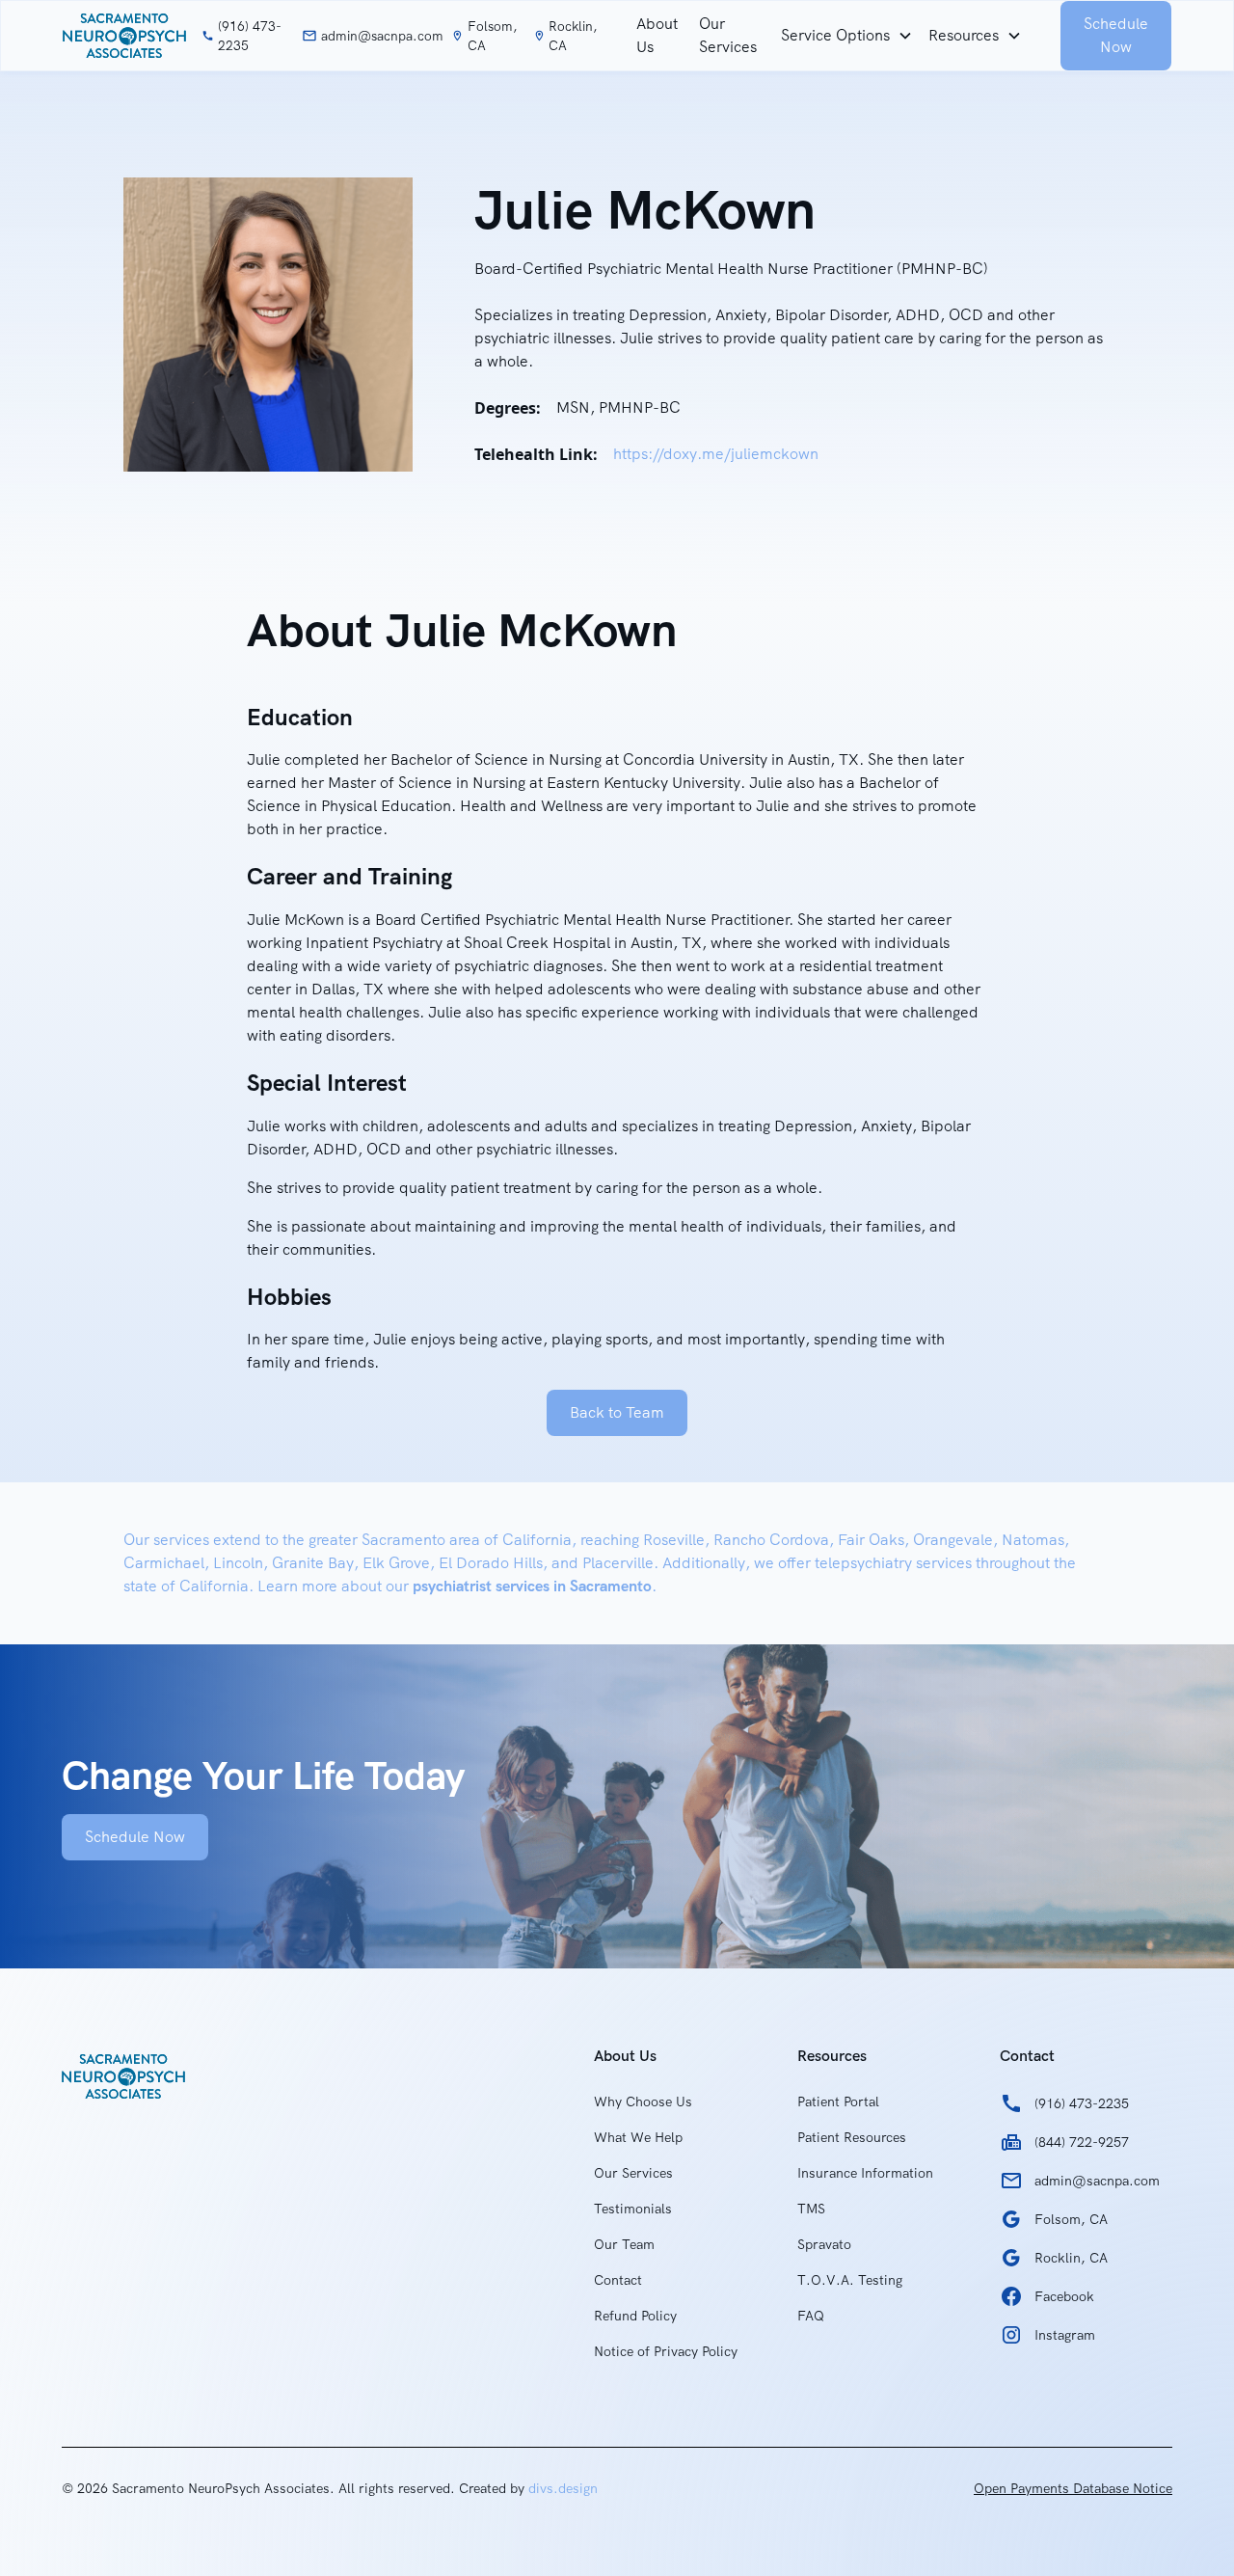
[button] (847, 36)
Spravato (824, 2244)
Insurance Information (865, 2173)
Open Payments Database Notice (1073, 2488)
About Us (657, 35)
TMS (811, 2209)
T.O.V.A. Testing (850, 2280)
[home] (124, 36)
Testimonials (633, 2209)
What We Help (638, 2137)
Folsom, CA (492, 36)
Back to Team (617, 1412)
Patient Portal (838, 2101)
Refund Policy (635, 2316)
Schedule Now (1116, 35)
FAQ (811, 2316)
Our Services (728, 35)
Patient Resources (852, 2137)
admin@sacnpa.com (382, 36)
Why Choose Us (643, 2101)
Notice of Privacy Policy (666, 2351)
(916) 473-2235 (250, 36)
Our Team (624, 2244)
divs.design (563, 2488)
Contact (618, 2280)
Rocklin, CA (573, 36)
